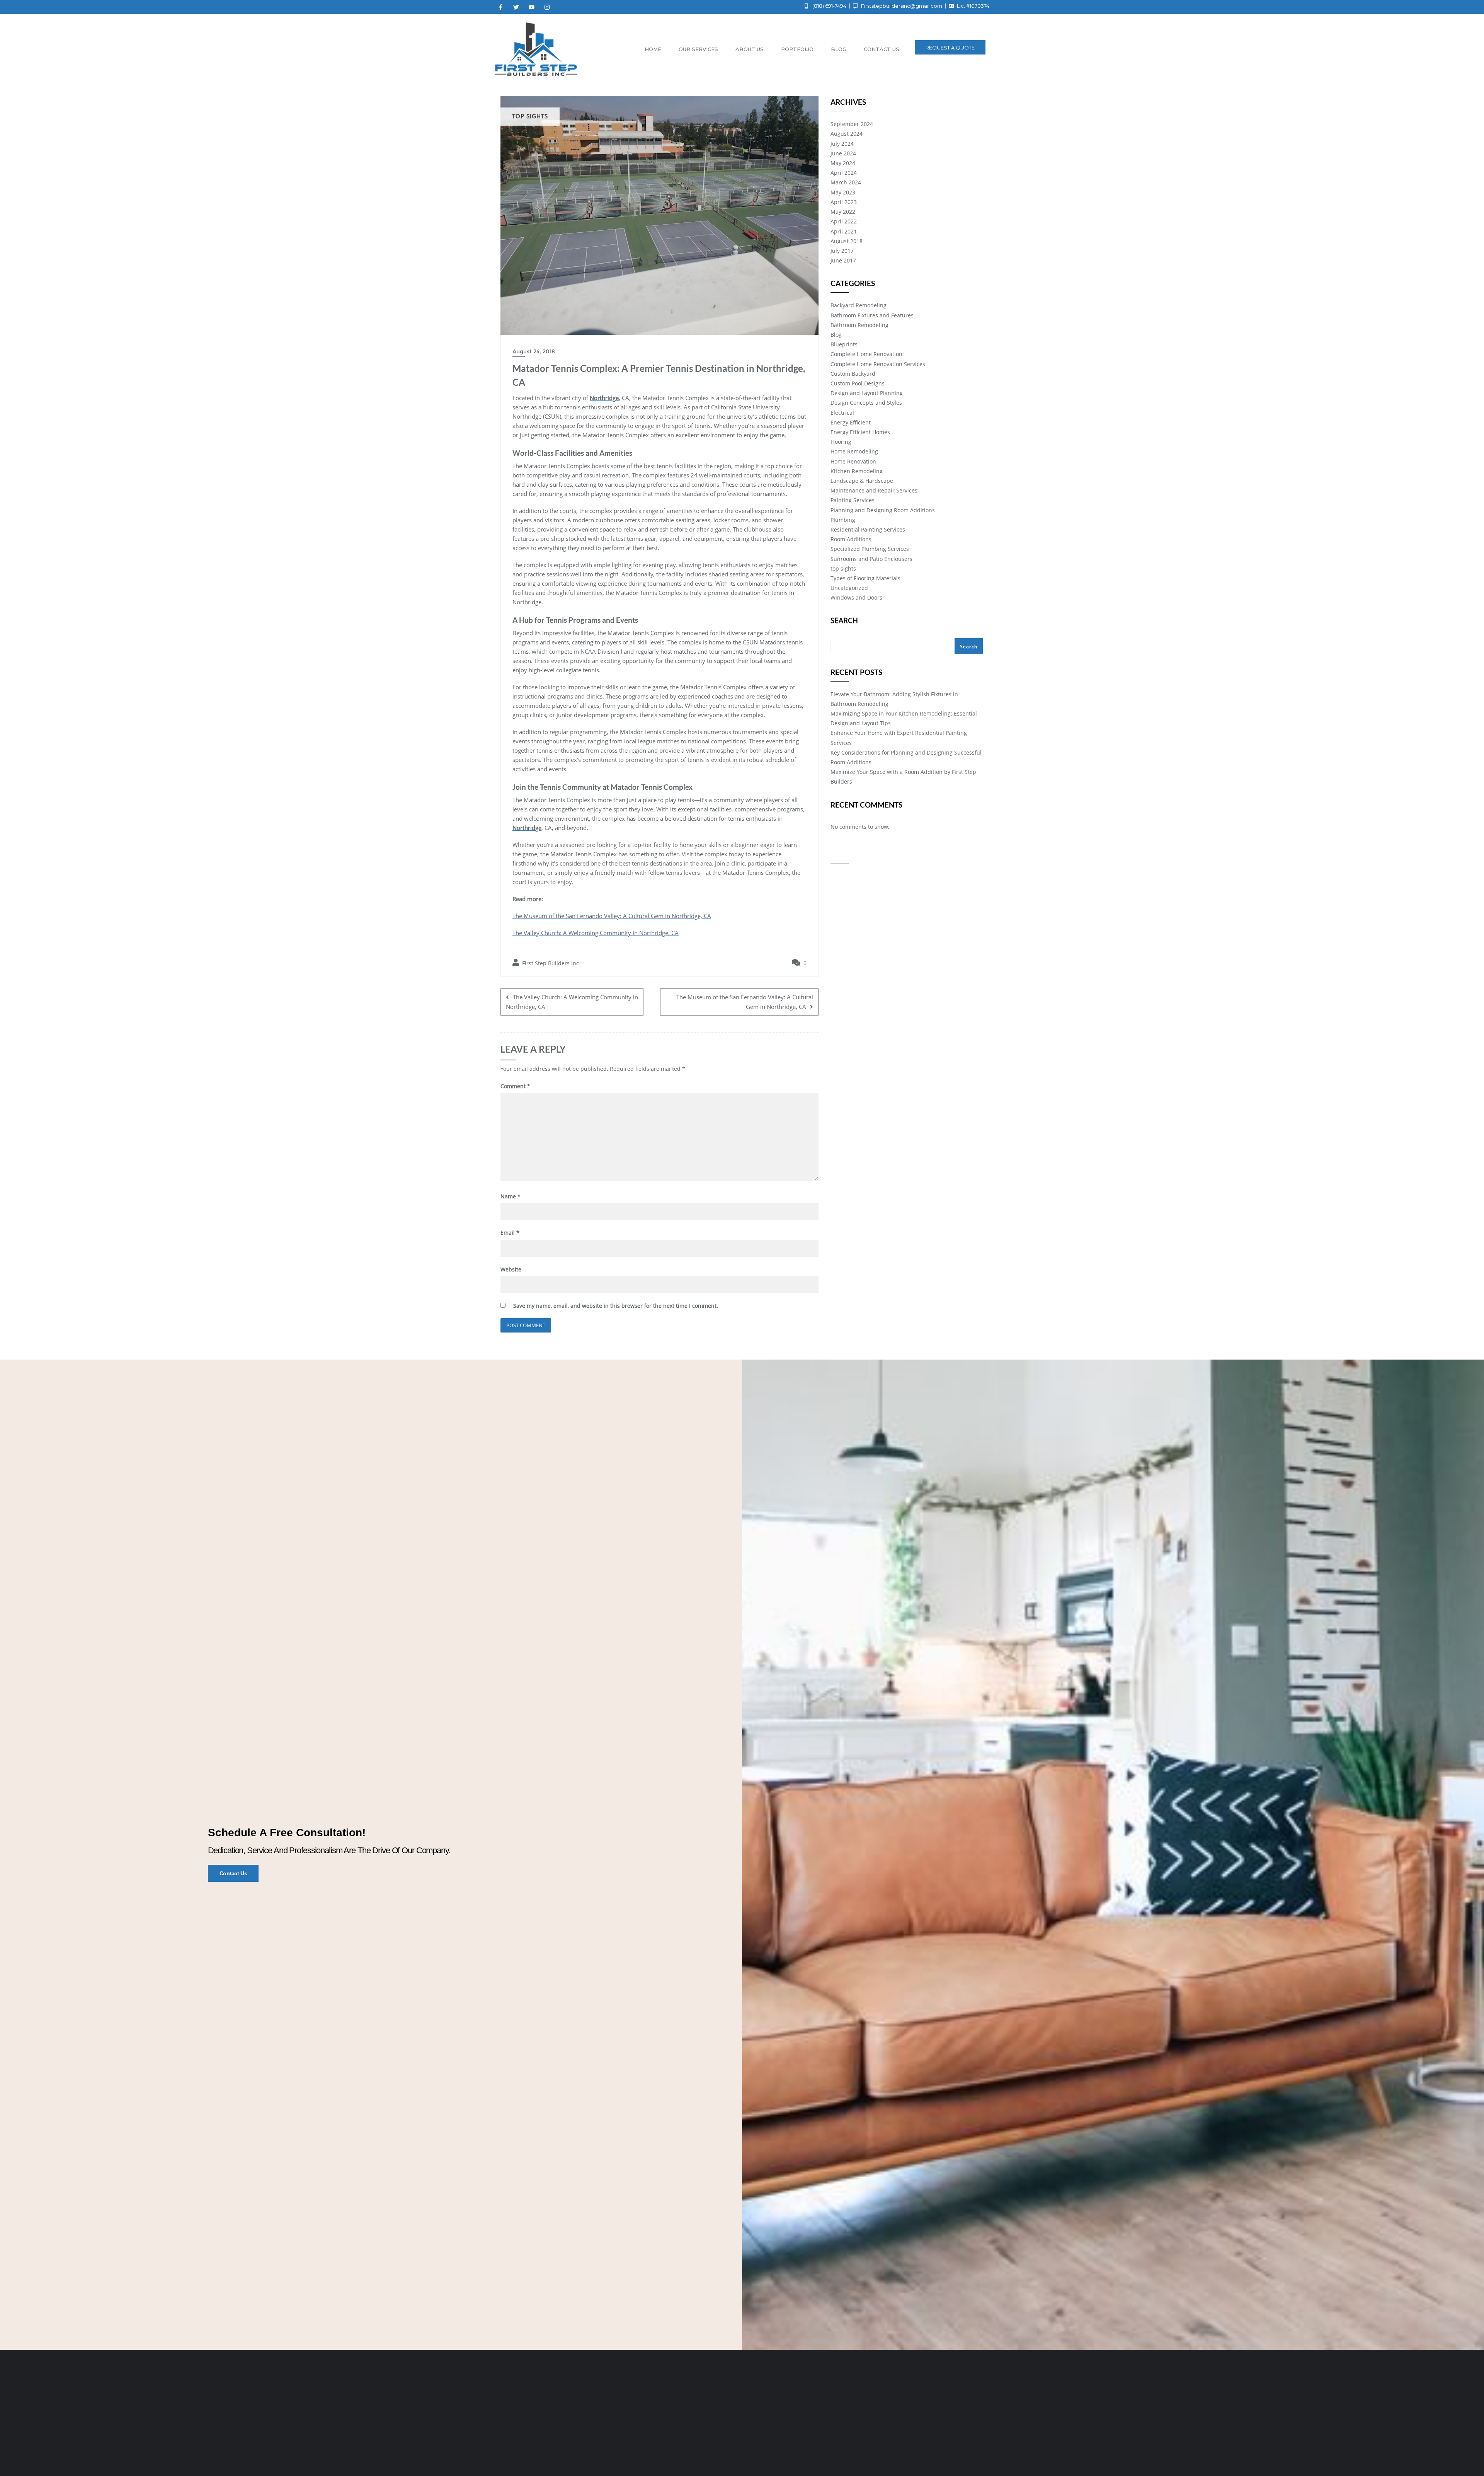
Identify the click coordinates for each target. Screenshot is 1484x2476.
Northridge (604, 398)
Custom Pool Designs (858, 383)
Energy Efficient (851, 422)
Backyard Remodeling (859, 305)
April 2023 (844, 202)
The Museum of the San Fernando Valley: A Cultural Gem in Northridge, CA (612, 916)
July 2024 (842, 144)
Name (511, 1196)
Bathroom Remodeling (859, 325)
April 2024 (844, 173)
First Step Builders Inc (550, 963)
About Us (750, 49)
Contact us (882, 49)
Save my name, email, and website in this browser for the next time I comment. (616, 1306)
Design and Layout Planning (867, 393)
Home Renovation (853, 461)
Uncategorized (849, 588)
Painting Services (853, 500)
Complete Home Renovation (866, 354)
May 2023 (843, 192)
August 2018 (847, 241)
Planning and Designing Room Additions (883, 510)
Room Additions (851, 539)
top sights (843, 568)
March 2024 (846, 182)
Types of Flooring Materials (865, 578)
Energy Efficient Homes (860, 432)
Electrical (842, 413)
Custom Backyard (853, 374)
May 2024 (843, 163)
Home (653, 49)
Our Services (698, 49)
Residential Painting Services (868, 529)
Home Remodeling (854, 451)
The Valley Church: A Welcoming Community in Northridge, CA (596, 933)
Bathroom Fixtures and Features (872, 315)
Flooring (841, 442)
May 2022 (843, 212)
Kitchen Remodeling (857, 471)
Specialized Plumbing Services (870, 549)
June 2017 (843, 260)
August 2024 (847, 134)
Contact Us (233, 1873)
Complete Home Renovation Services (878, 364)
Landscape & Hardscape (862, 481)
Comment (515, 1086)
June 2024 (843, 153)
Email (510, 1233)
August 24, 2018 (534, 351)
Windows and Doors (856, 597)
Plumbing (843, 520)
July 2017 (842, 251)
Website (511, 1269)
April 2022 (844, 221)
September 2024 (852, 124)
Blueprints (844, 344)
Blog (839, 49)
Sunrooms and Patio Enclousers (871, 559)
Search (844, 621)
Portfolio (797, 49)
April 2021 (844, 231)
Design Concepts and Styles (866, 403)
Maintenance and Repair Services (874, 490)
